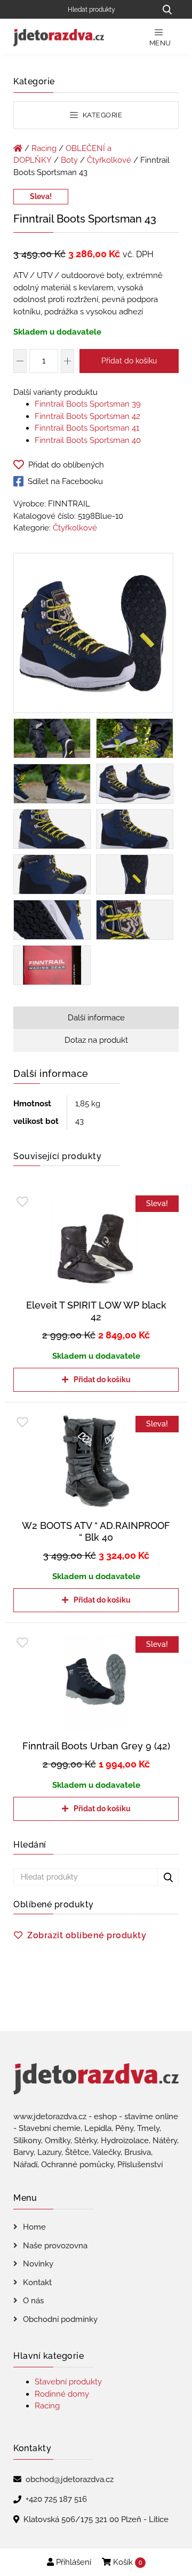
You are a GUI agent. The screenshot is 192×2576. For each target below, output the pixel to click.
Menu (160, 43)
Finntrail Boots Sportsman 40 (88, 440)
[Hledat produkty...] (167, 9)
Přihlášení (73, 2562)
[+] (67, 361)
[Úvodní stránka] (18, 148)
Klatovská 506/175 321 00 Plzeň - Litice (96, 2519)
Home (34, 2227)
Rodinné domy (62, 2394)
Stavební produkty (68, 2382)
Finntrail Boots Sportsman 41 (87, 428)
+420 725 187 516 (56, 2499)
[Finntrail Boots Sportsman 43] (93, 635)
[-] (20, 361)
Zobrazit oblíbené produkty (87, 1935)
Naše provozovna (55, 2246)
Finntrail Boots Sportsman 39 (88, 404)
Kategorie (101, 115)
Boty (69, 160)
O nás (33, 2301)
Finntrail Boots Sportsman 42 (87, 416)
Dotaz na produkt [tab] (96, 1040)
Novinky (38, 2264)
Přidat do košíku (129, 361)
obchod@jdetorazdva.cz (70, 2479)
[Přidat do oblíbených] (22, 1202)
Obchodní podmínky (60, 2319)
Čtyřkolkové (109, 160)
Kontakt (37, 2282)
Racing (44, 148)
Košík (126, 2562)
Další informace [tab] (96, 1018)
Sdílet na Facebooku (65, 481)
